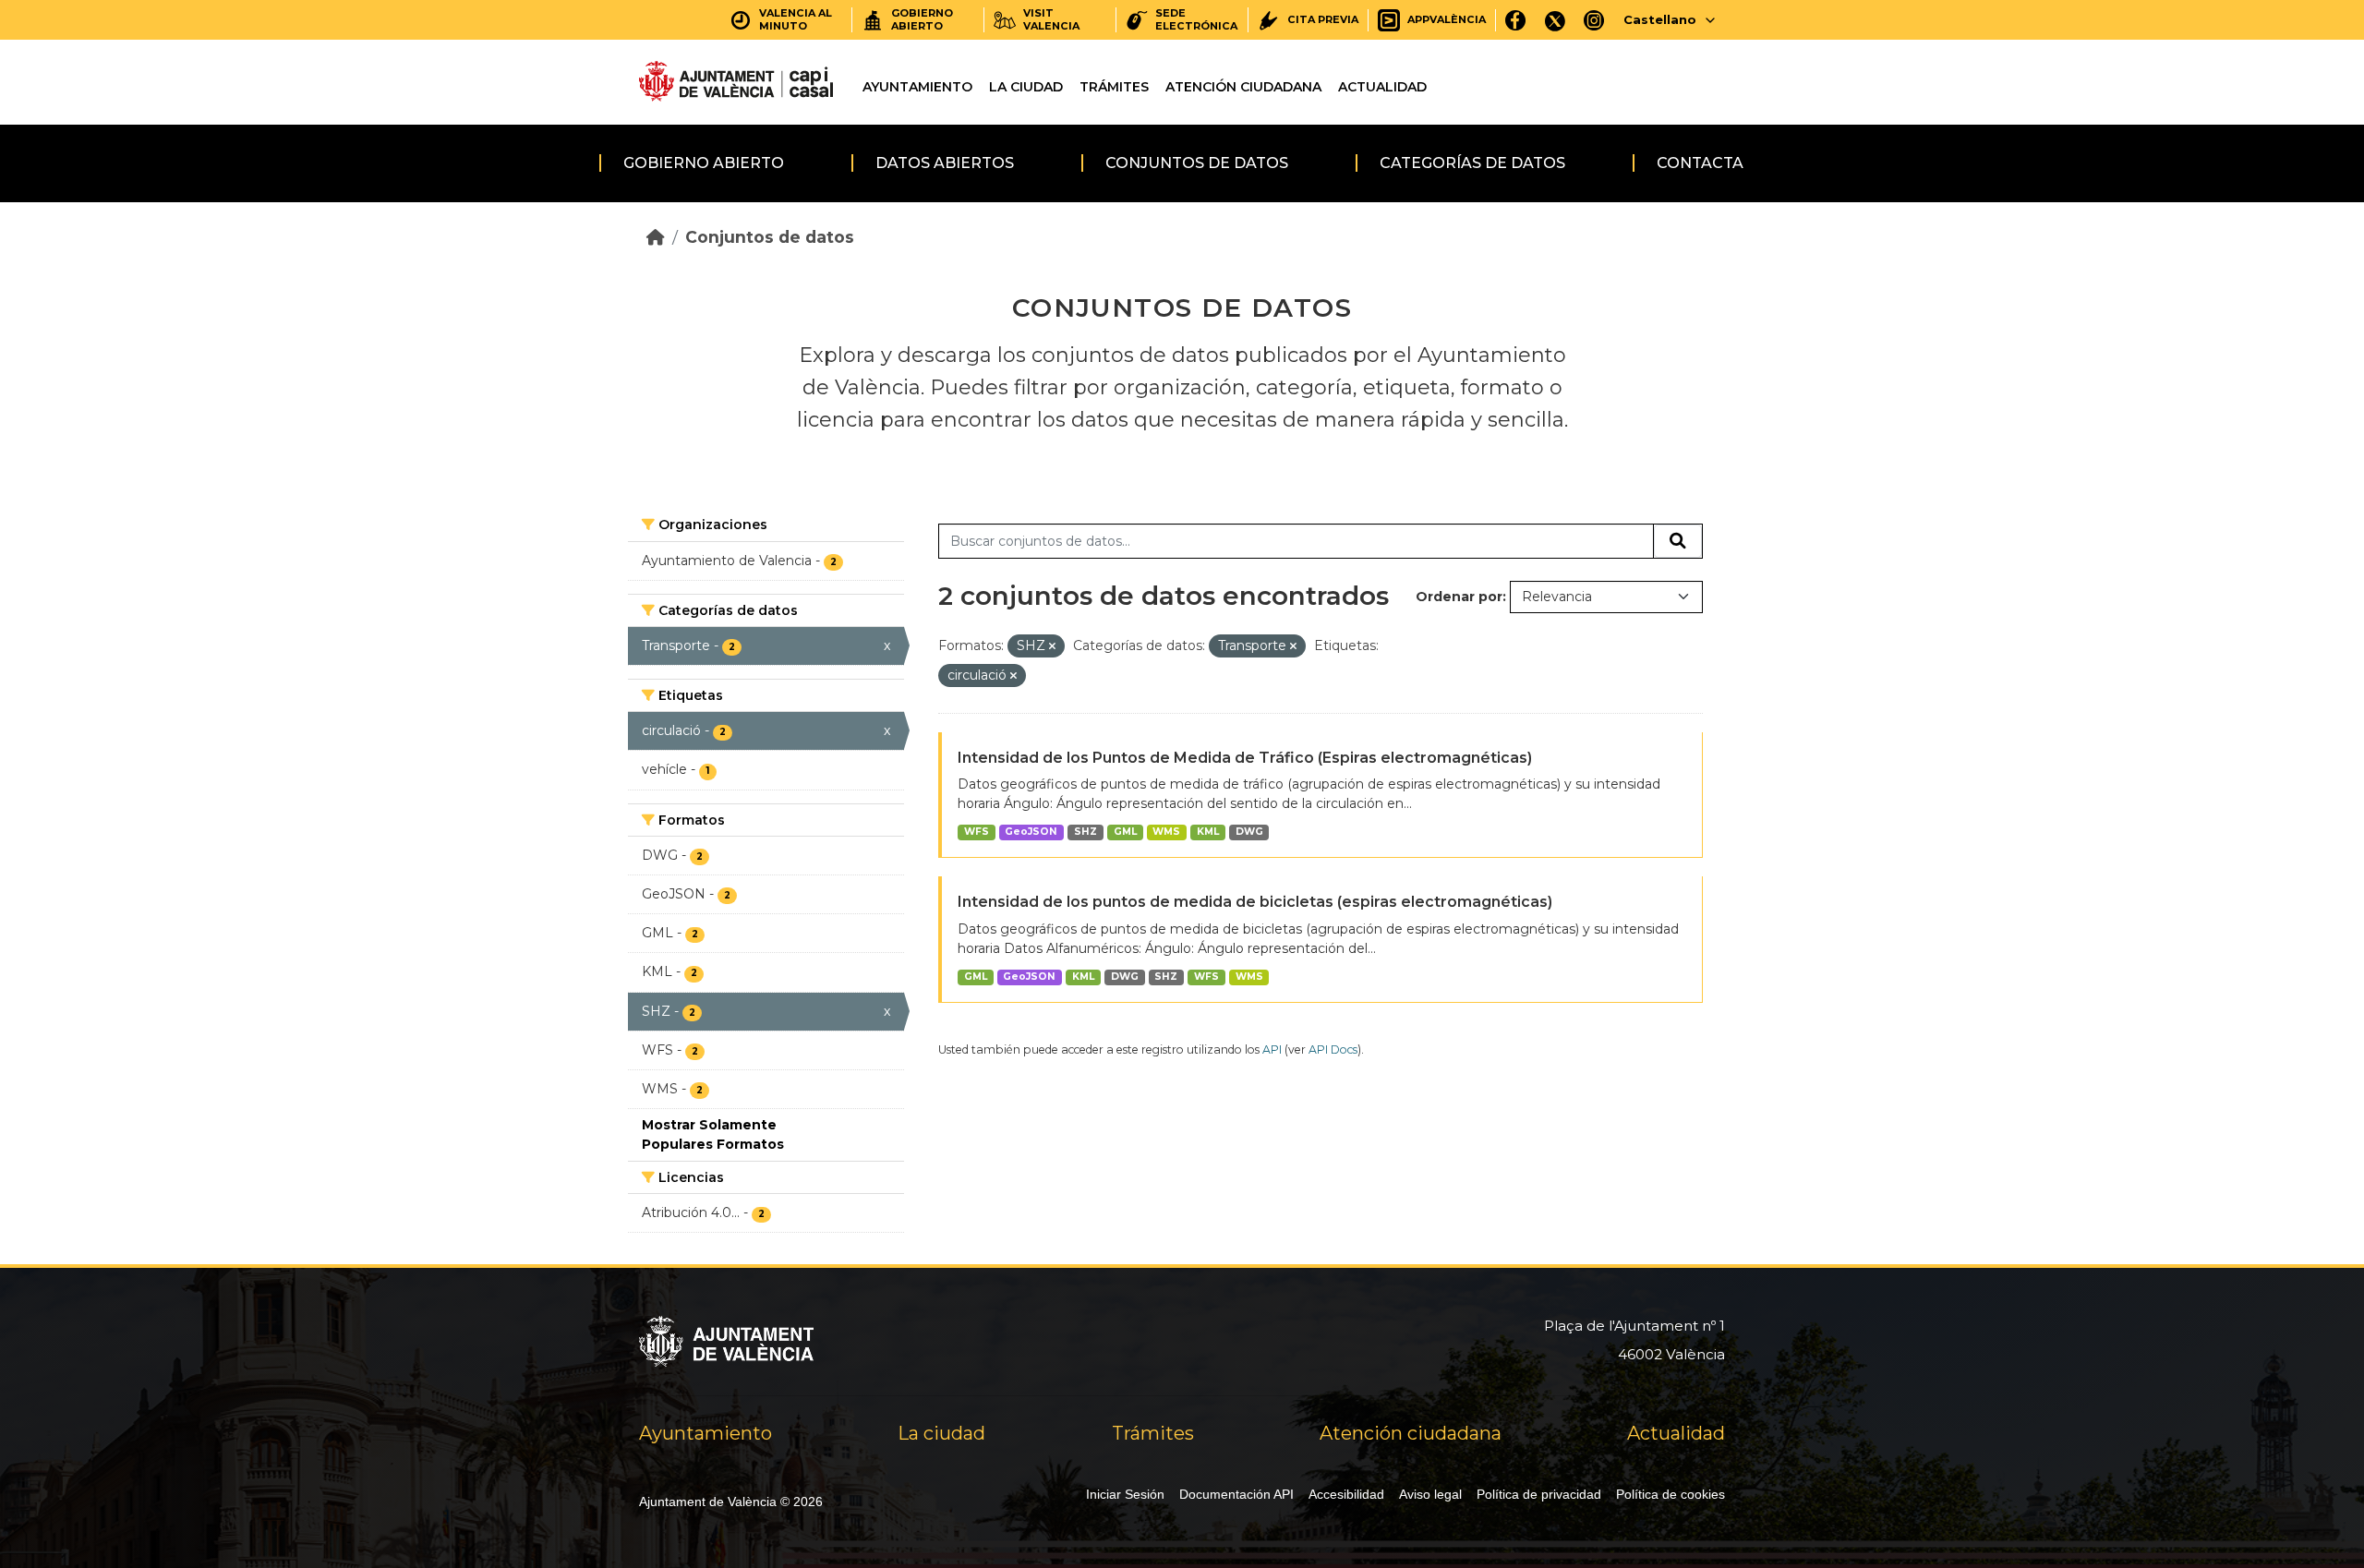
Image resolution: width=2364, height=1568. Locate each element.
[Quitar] (1052, 646)
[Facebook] (1516, 20)
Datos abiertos (945, 163)
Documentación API (1236, 1494)
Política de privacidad (1539, 1494)
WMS (1166, 832)
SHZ (1086, 832)
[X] (1555, 20)
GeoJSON (1031, 832)
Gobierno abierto (704, 163)
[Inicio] (656, 237)
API (1272, 1049)
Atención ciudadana (1243, 87)
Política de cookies (1670, 1494)
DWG (1249, 832)
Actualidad (1382, 87)
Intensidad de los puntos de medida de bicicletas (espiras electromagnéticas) (1255, 902)
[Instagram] (1594, 20)
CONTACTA (1700, 163)
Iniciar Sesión (1125, 1494)
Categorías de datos (1472, 163)
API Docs (1333, 1049)
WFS (977, 832)
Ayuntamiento (917, 87)
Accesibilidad (1346, 1494)
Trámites (1114, 87)
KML (1208, 832)
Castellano (1660, 19)
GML (1125, 832)
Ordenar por (1459, 597)
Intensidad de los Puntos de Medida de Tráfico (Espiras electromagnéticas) (1245, 758)
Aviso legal (1430, 1494)
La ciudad (1026, 87)
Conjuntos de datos (1197, 163)
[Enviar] (1678, 541)
